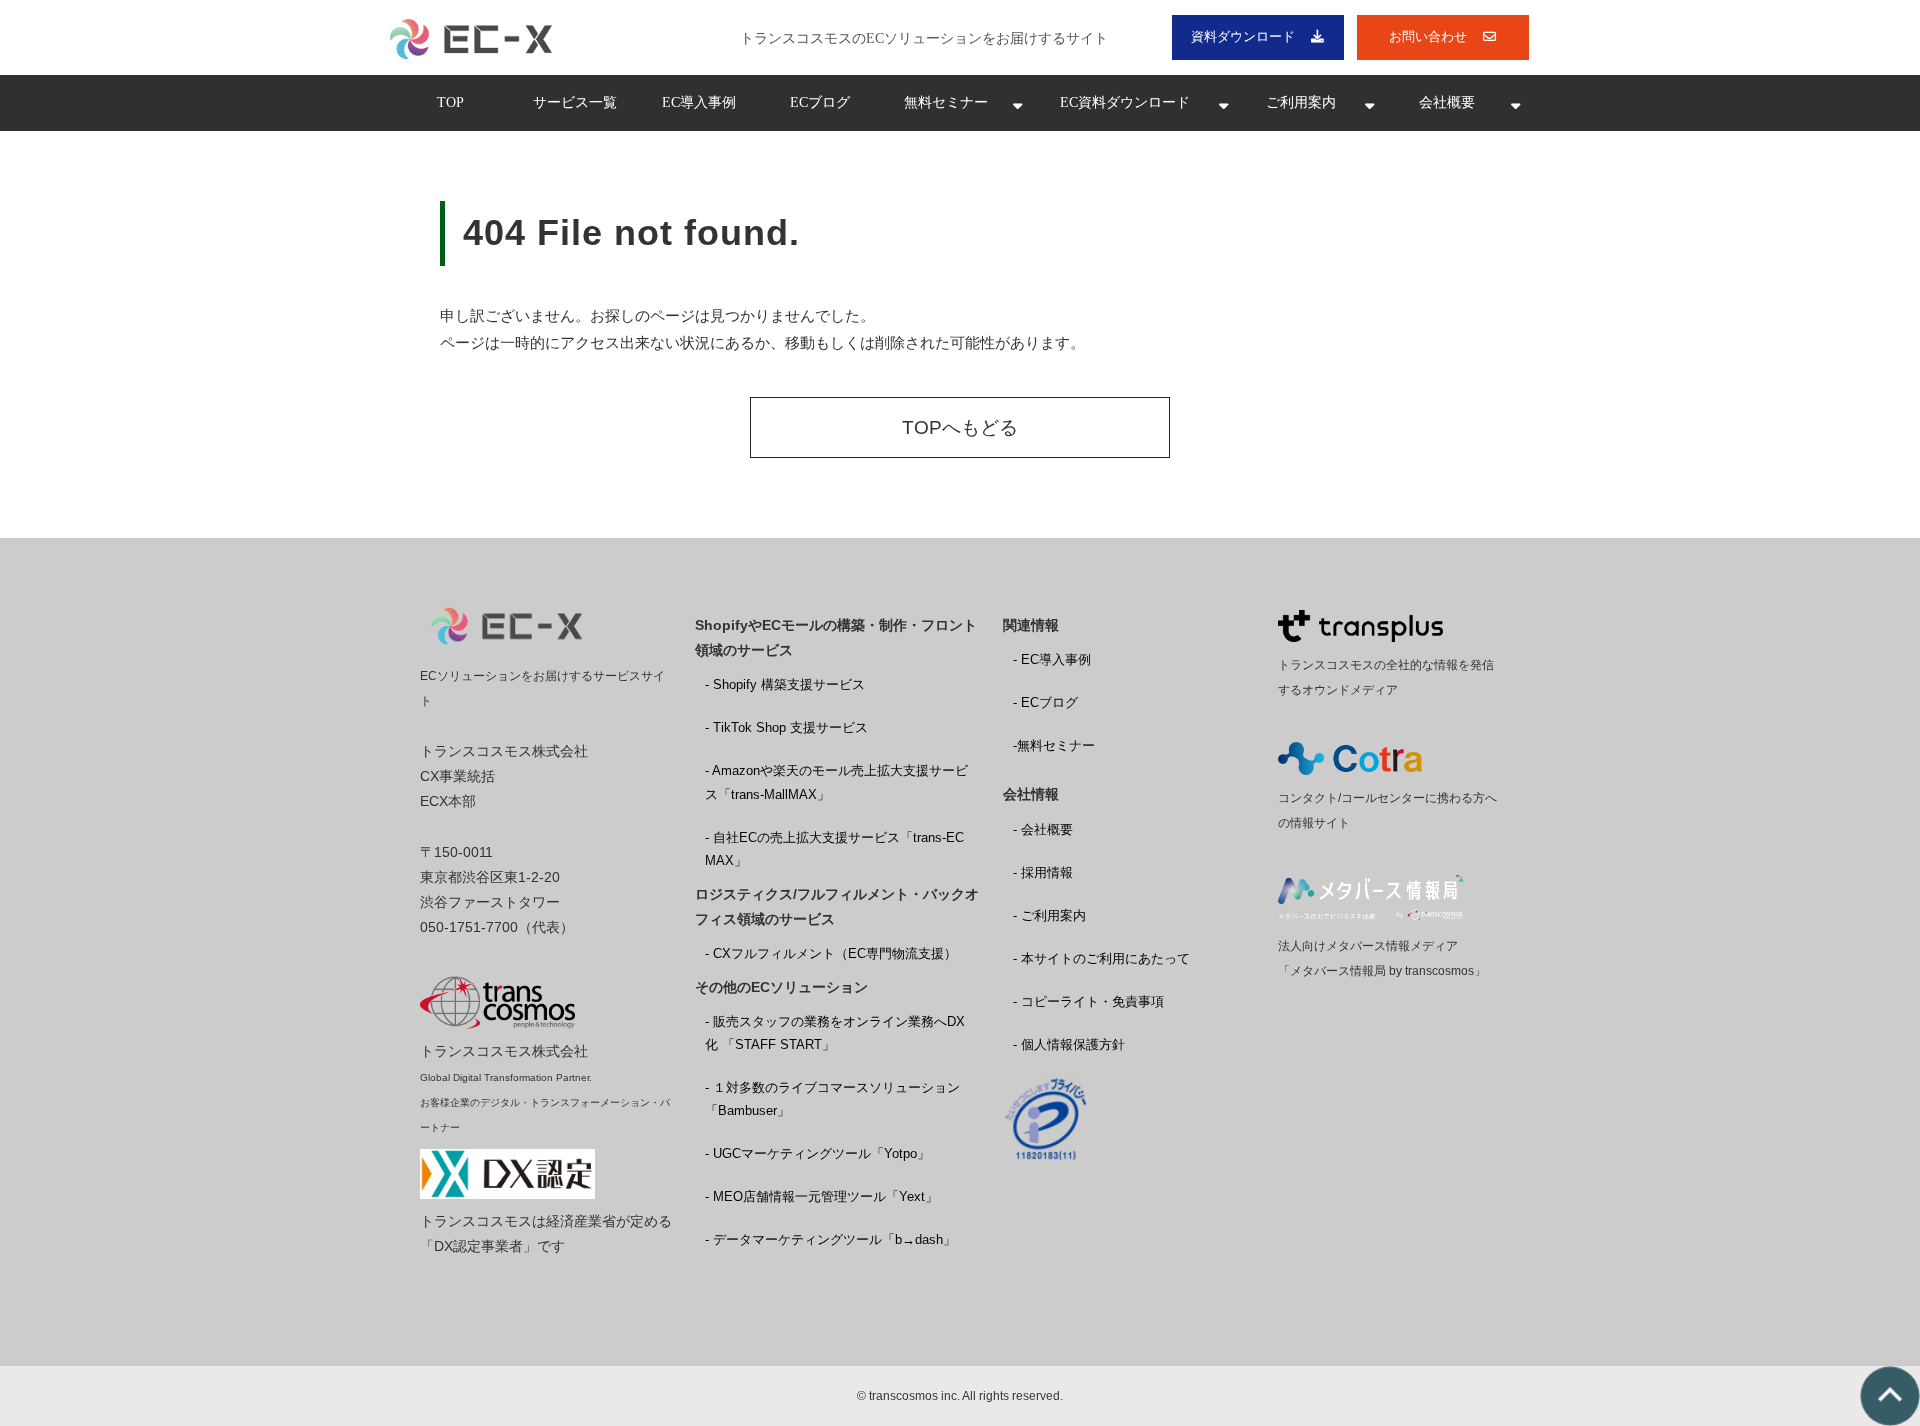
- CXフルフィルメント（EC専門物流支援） (831, 953)
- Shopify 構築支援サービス (785, 684)
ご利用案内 (1301, 102)
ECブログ (820, 102)
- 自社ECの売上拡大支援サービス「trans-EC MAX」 (834, 849)
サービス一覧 (575, 102)
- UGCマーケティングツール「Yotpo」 (817, 1153)
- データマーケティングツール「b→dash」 (830, 1239)
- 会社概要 (1043, 829)
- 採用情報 (1043, 872)
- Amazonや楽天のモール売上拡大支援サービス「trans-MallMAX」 (836, 782)
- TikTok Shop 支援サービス (786, 727)
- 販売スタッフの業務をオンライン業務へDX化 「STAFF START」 (835, 1033)
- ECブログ (1045, 702)
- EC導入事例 (1052, 659)
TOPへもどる (960, 427)
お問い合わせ (1428, 36)
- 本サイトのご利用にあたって (1101, 958)
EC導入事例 (699, 102)
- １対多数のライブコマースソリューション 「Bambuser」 (832, 1099)
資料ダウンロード (1243, 36)
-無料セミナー (1054, 745)
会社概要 (1447, 102)
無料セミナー (946, 102)
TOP (450, 102)
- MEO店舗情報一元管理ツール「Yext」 (821, 1196)
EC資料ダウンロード (1125, 102)
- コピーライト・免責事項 (1088, 1001)
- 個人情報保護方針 (1069, 1044)
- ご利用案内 (1049, 915)
